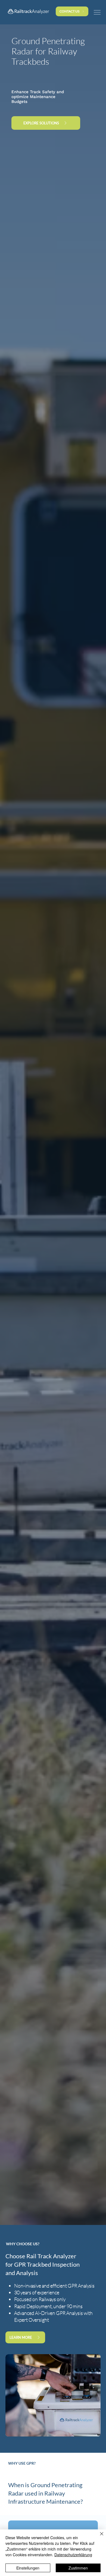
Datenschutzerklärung (73, 2555)
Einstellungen (28, 2568)
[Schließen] (98, 2537)
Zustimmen (78, 2568)
